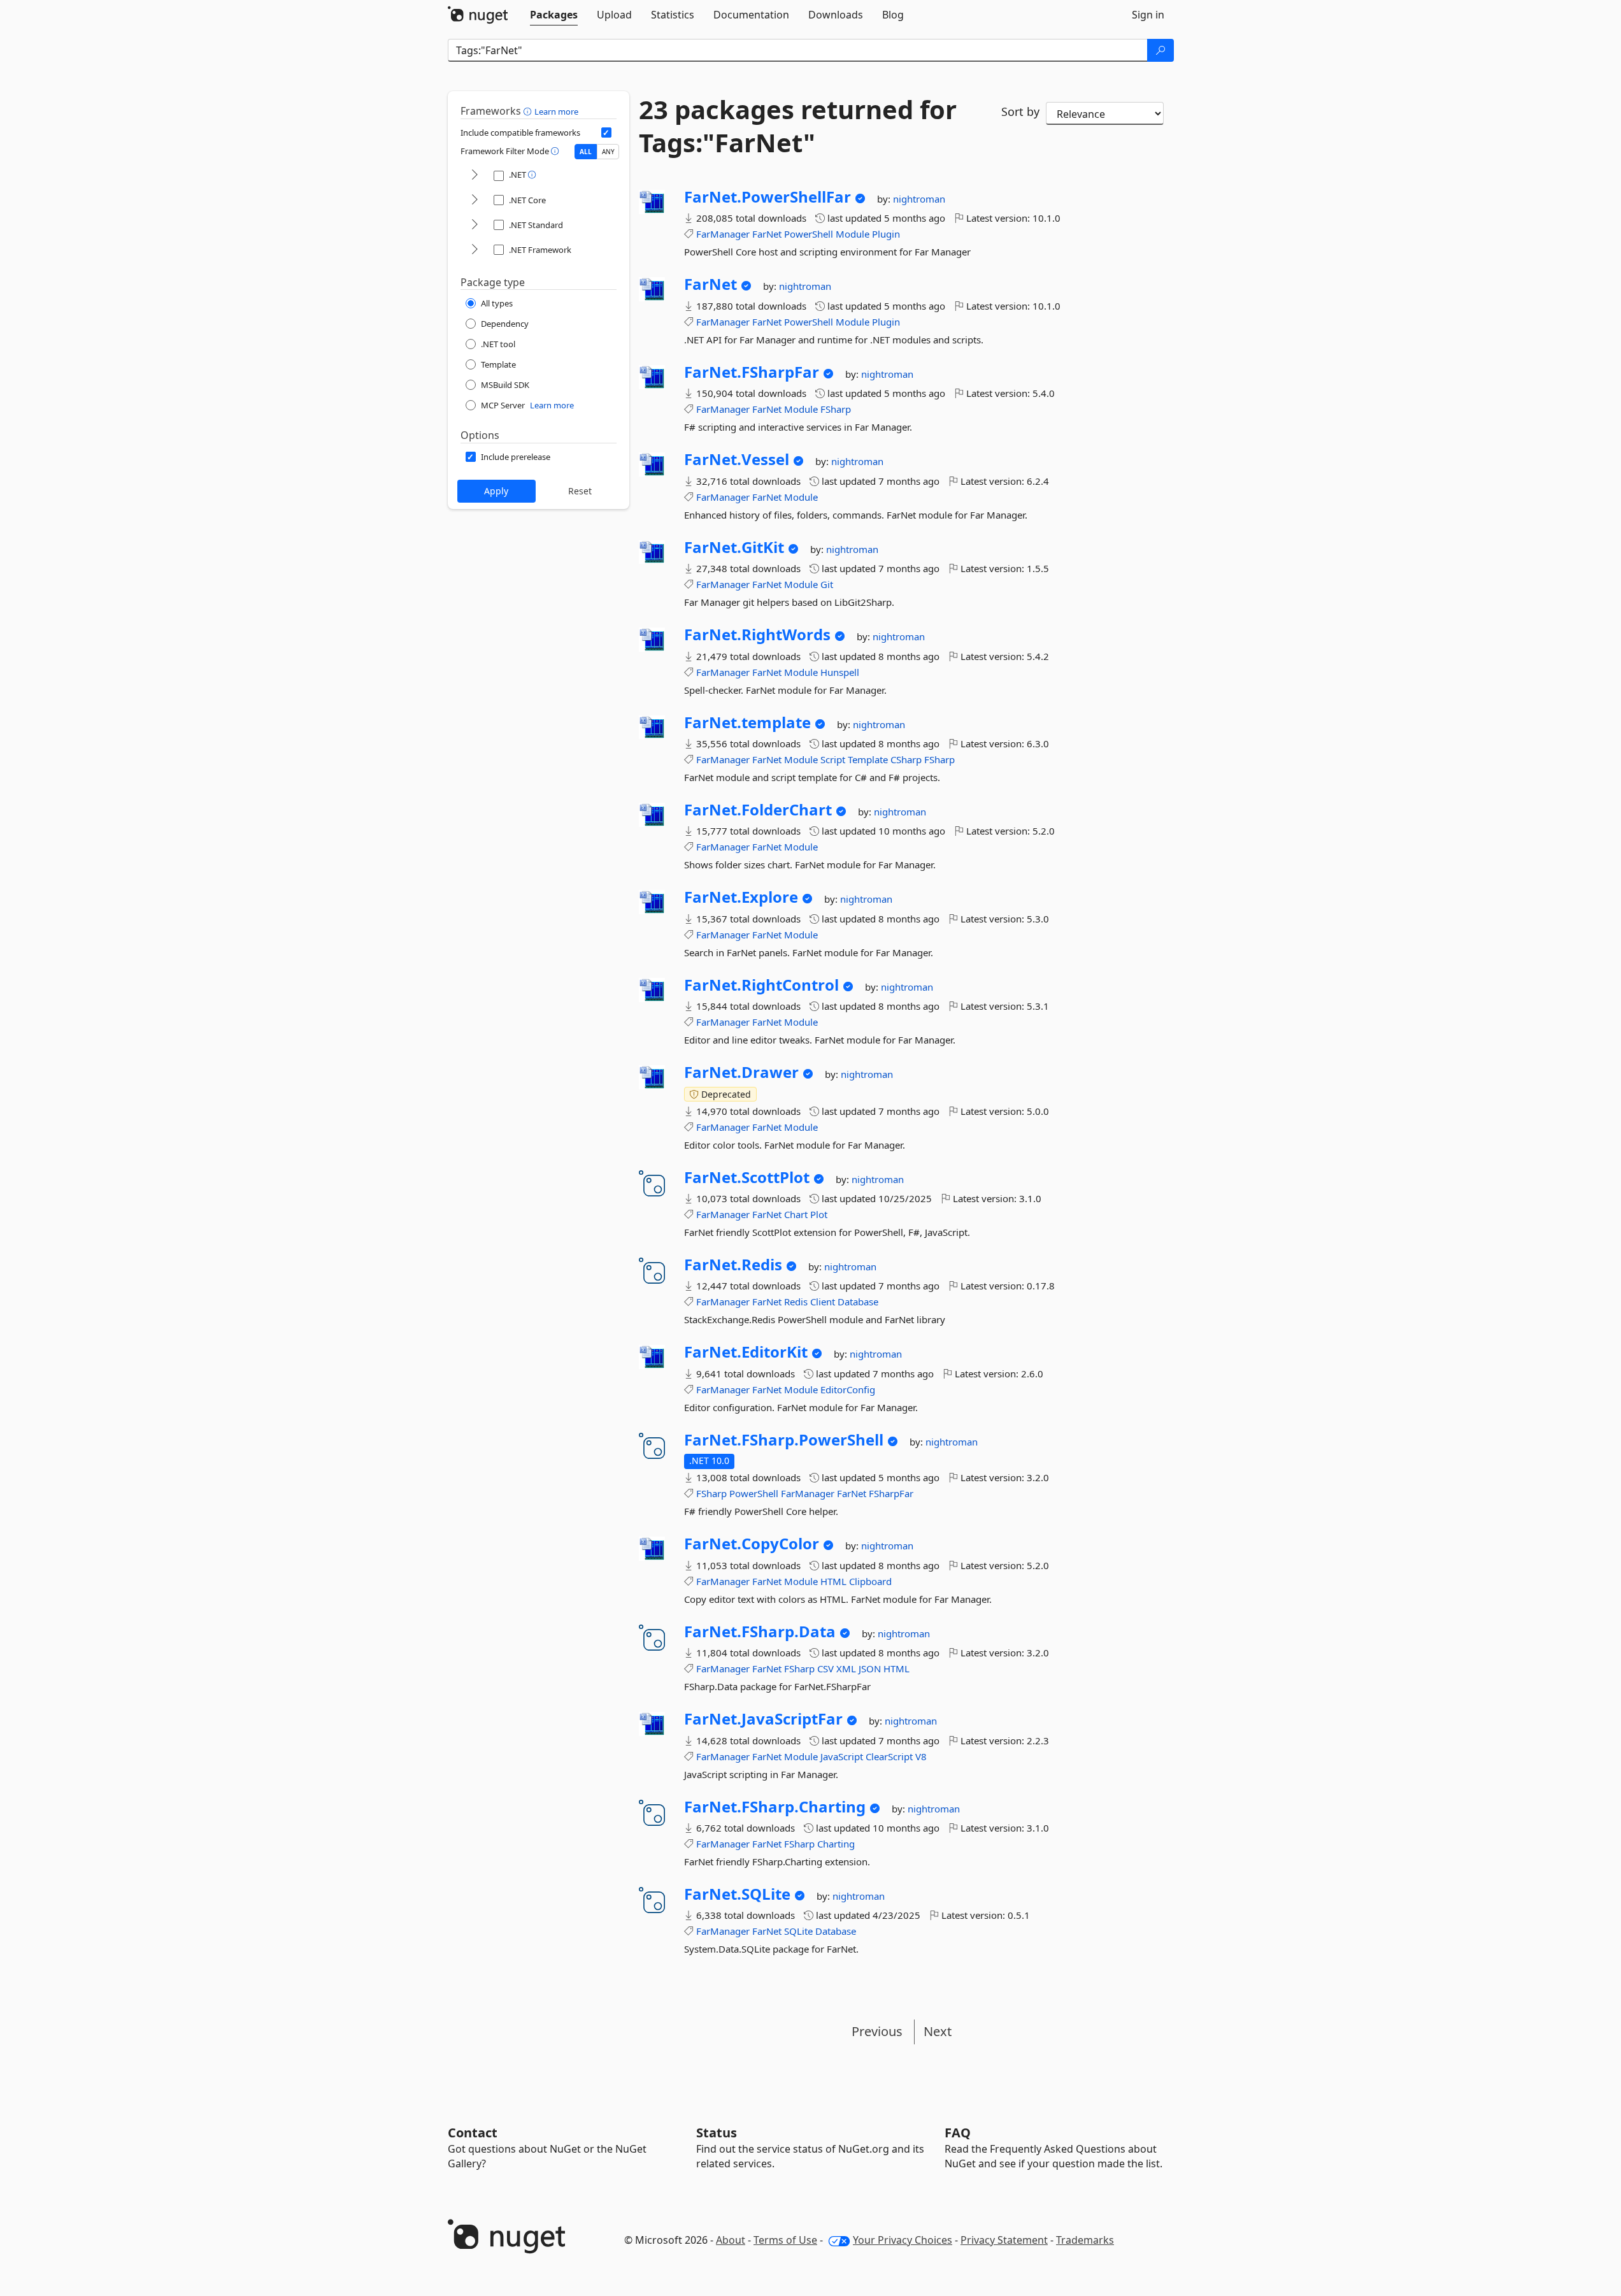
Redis (796, 1302)
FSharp (836, 409)
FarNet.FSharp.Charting (775, 1807)
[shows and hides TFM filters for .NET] (475, 176)
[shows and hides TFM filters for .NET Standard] (475, 225)
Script (833, 759)
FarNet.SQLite (737, 1894)
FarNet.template (747, 722)
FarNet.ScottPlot (747, 1177)
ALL (586, 152)
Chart (796, 1214)
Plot (819, 1214)
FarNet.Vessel (737, 459)
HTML (833, 1581)
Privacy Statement (1004, 2240)
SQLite (798, 1931)
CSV (825, 1668)
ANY (608, 152)
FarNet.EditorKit (746, 1352)
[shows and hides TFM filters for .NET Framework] (475, 250)
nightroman (919, 199)
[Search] (1160, 50)
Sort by (1020, 111)
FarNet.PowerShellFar (768, 197)
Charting (836, 1844)
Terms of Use (785, 2240)
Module (853, 234)
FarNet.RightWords (757, 635)
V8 (921, 1756)
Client (823, 1302)
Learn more (556, 111)
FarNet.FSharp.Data (760, 1632)
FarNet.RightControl (761, 985)
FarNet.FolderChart (758, 810)
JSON (870, 1668)
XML (846, 1668)
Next (938, 2031)
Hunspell (840, 672)
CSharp (906, 759)
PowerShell (809, 234)
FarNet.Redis (733, 1265)
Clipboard (870, 1581)
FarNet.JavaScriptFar (763, 1719)
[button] (529, 111)
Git (827, 584)
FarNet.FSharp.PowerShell (784, 1440)
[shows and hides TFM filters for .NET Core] (475, 200)
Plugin (886, 234)
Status (717, 2133)
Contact (473, 2133)
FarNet (767, 234)
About (731, 2240)
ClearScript (889, 1756)
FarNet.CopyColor (752, 1544)
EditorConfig (848, 1389)
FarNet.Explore (741, 897)
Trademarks (1085, 2240)
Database (858, 1302)
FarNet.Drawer (741, 1072)
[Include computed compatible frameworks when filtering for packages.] (606, 133)
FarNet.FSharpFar (752, 372)
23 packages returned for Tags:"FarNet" (798, 126)
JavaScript (842, 1756)
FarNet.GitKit (734, 547)
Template (868, 759)
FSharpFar (891, 1493)
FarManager (723, 234)
